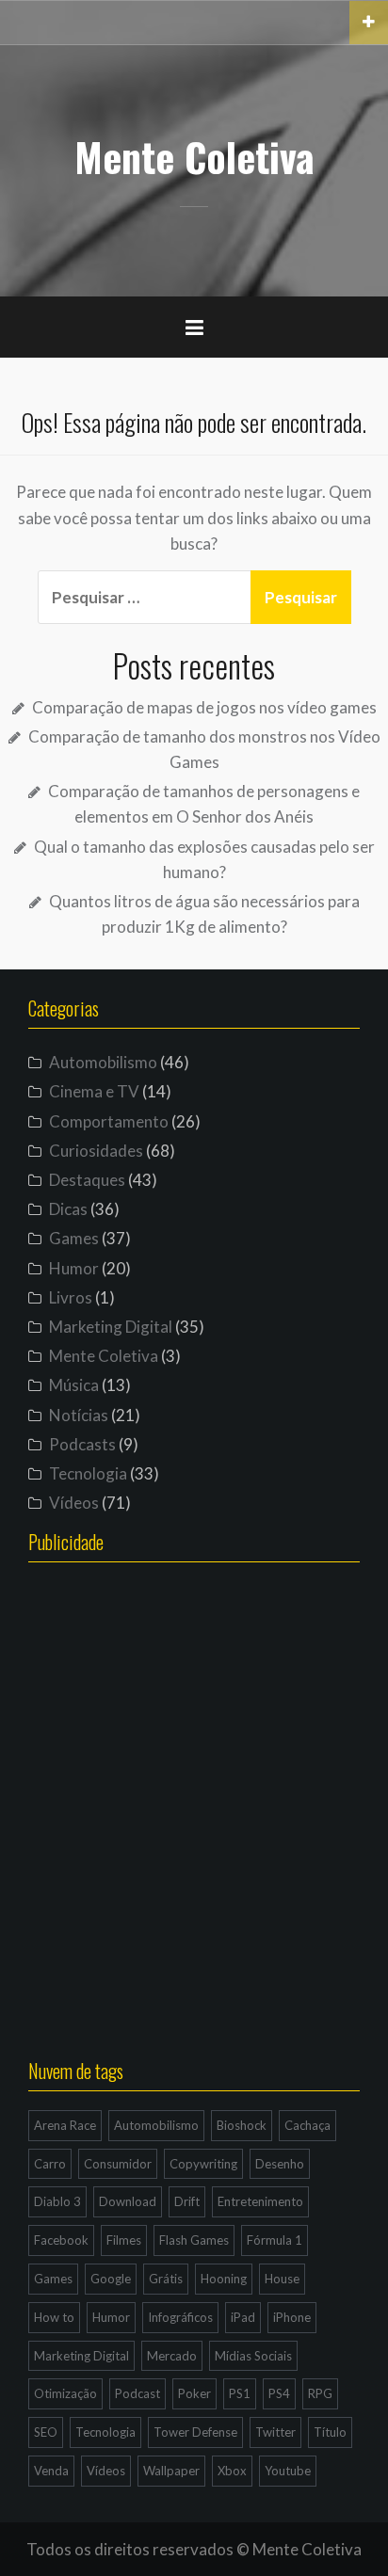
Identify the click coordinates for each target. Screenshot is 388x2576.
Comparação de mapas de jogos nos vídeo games (204, 707)
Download (128, 2201)
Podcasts (82, 1444)
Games (74, 1238)
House (282, 2279)
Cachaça (307, 2125)
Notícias (79, 1415)
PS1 (240, 2393)
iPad (243, 2317)
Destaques (87, 1180)
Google (111, 2279)
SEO (46, 2432)
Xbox (232, 2471)
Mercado (172, 2356)
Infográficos (180, 2317)
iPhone (292, 2317)
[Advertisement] (194, 1827)
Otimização (65, 2393)
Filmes (124, 2240)
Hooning (224, 2279)
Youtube (288, 2471)
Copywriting (203, 2164)
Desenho (280, 2164)
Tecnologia (88, 1473)
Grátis (166, 2279)
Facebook (61, 2240)
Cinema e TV (94, 1091)
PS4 (279, 2393)
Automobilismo (103, 1062)
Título (330, 2432)
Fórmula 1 (275, 2240)
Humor (74, 1268)
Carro (50, 2164)
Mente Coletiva (194, 156)
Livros (71, 1297)
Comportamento (109, 1121)
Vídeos (74, 1503)
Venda (51, 2471)
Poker (194, 2393)
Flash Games (194, 2240)
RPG (320, 2393)
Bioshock (242, 2125)
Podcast (137, 2393)
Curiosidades (96, 1151)
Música (74, 1385)
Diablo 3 (57, 2201)
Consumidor (118, 2164)
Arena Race (65, 2125)
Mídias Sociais (253, 2356)
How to (54, 2317)
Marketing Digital (111, 1327)
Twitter (275, 2432)
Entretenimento (260, 2201)
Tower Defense (195, 2432)
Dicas (68, 1209)
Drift (187, 2201)
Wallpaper (171, 2471)
